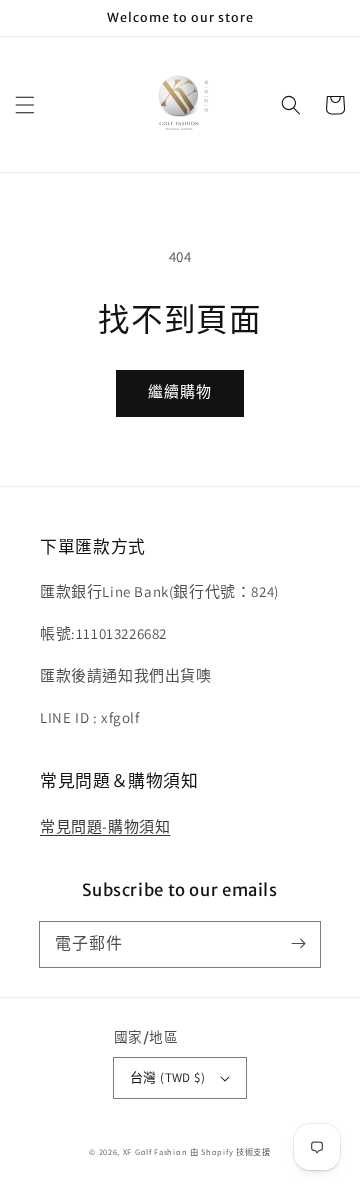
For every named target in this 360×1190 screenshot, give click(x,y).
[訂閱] (298, 944)
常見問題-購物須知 (105, 826)
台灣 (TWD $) (167, 1077)
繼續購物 (180, 391)
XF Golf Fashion (155, 1151)
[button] (25, 105)
